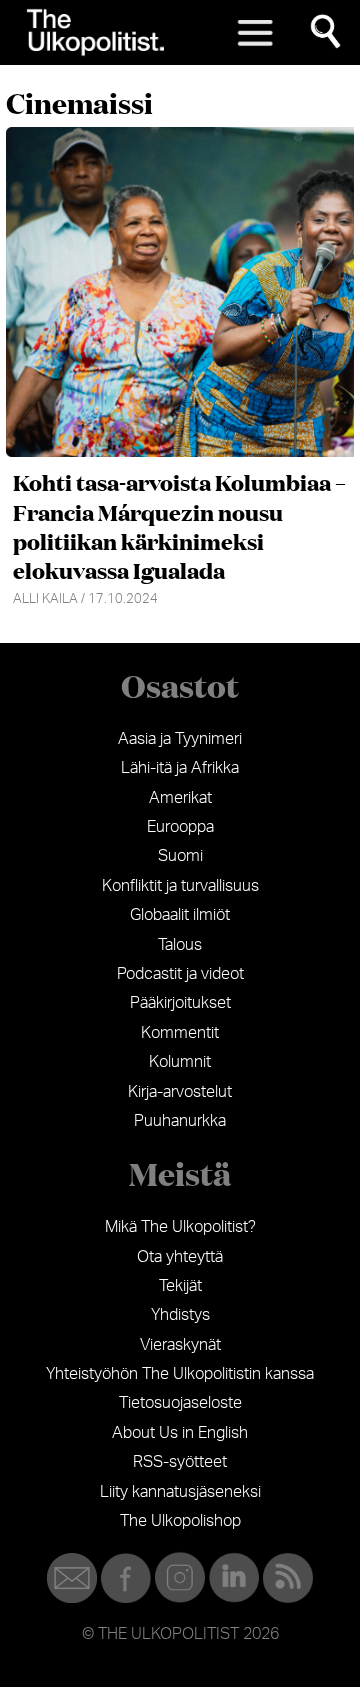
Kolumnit (180, 1062)
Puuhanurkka (180, 1121)
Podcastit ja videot (180, 974)
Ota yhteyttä (180, 1257)
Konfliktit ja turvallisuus (180, 886)
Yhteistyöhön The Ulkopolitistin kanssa (180, 1374)
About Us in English (180, 1433)
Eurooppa (180, 827)
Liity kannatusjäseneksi (180, 1492)
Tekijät (180, 1286)
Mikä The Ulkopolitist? (180, 1227)
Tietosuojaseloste (180, 1403)
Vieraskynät (180, 1345)
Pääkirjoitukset (180, 1003)
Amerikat (180, 798)
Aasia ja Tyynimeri (180, 739)
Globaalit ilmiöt (180, 915)
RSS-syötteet (180, 1462)
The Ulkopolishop (180, 1521)
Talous (180, 945)
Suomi (180, 856)
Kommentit (180, 1033)
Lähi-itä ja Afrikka (180, 768)
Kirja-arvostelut (180, 1092)
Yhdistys (180, 1315)
